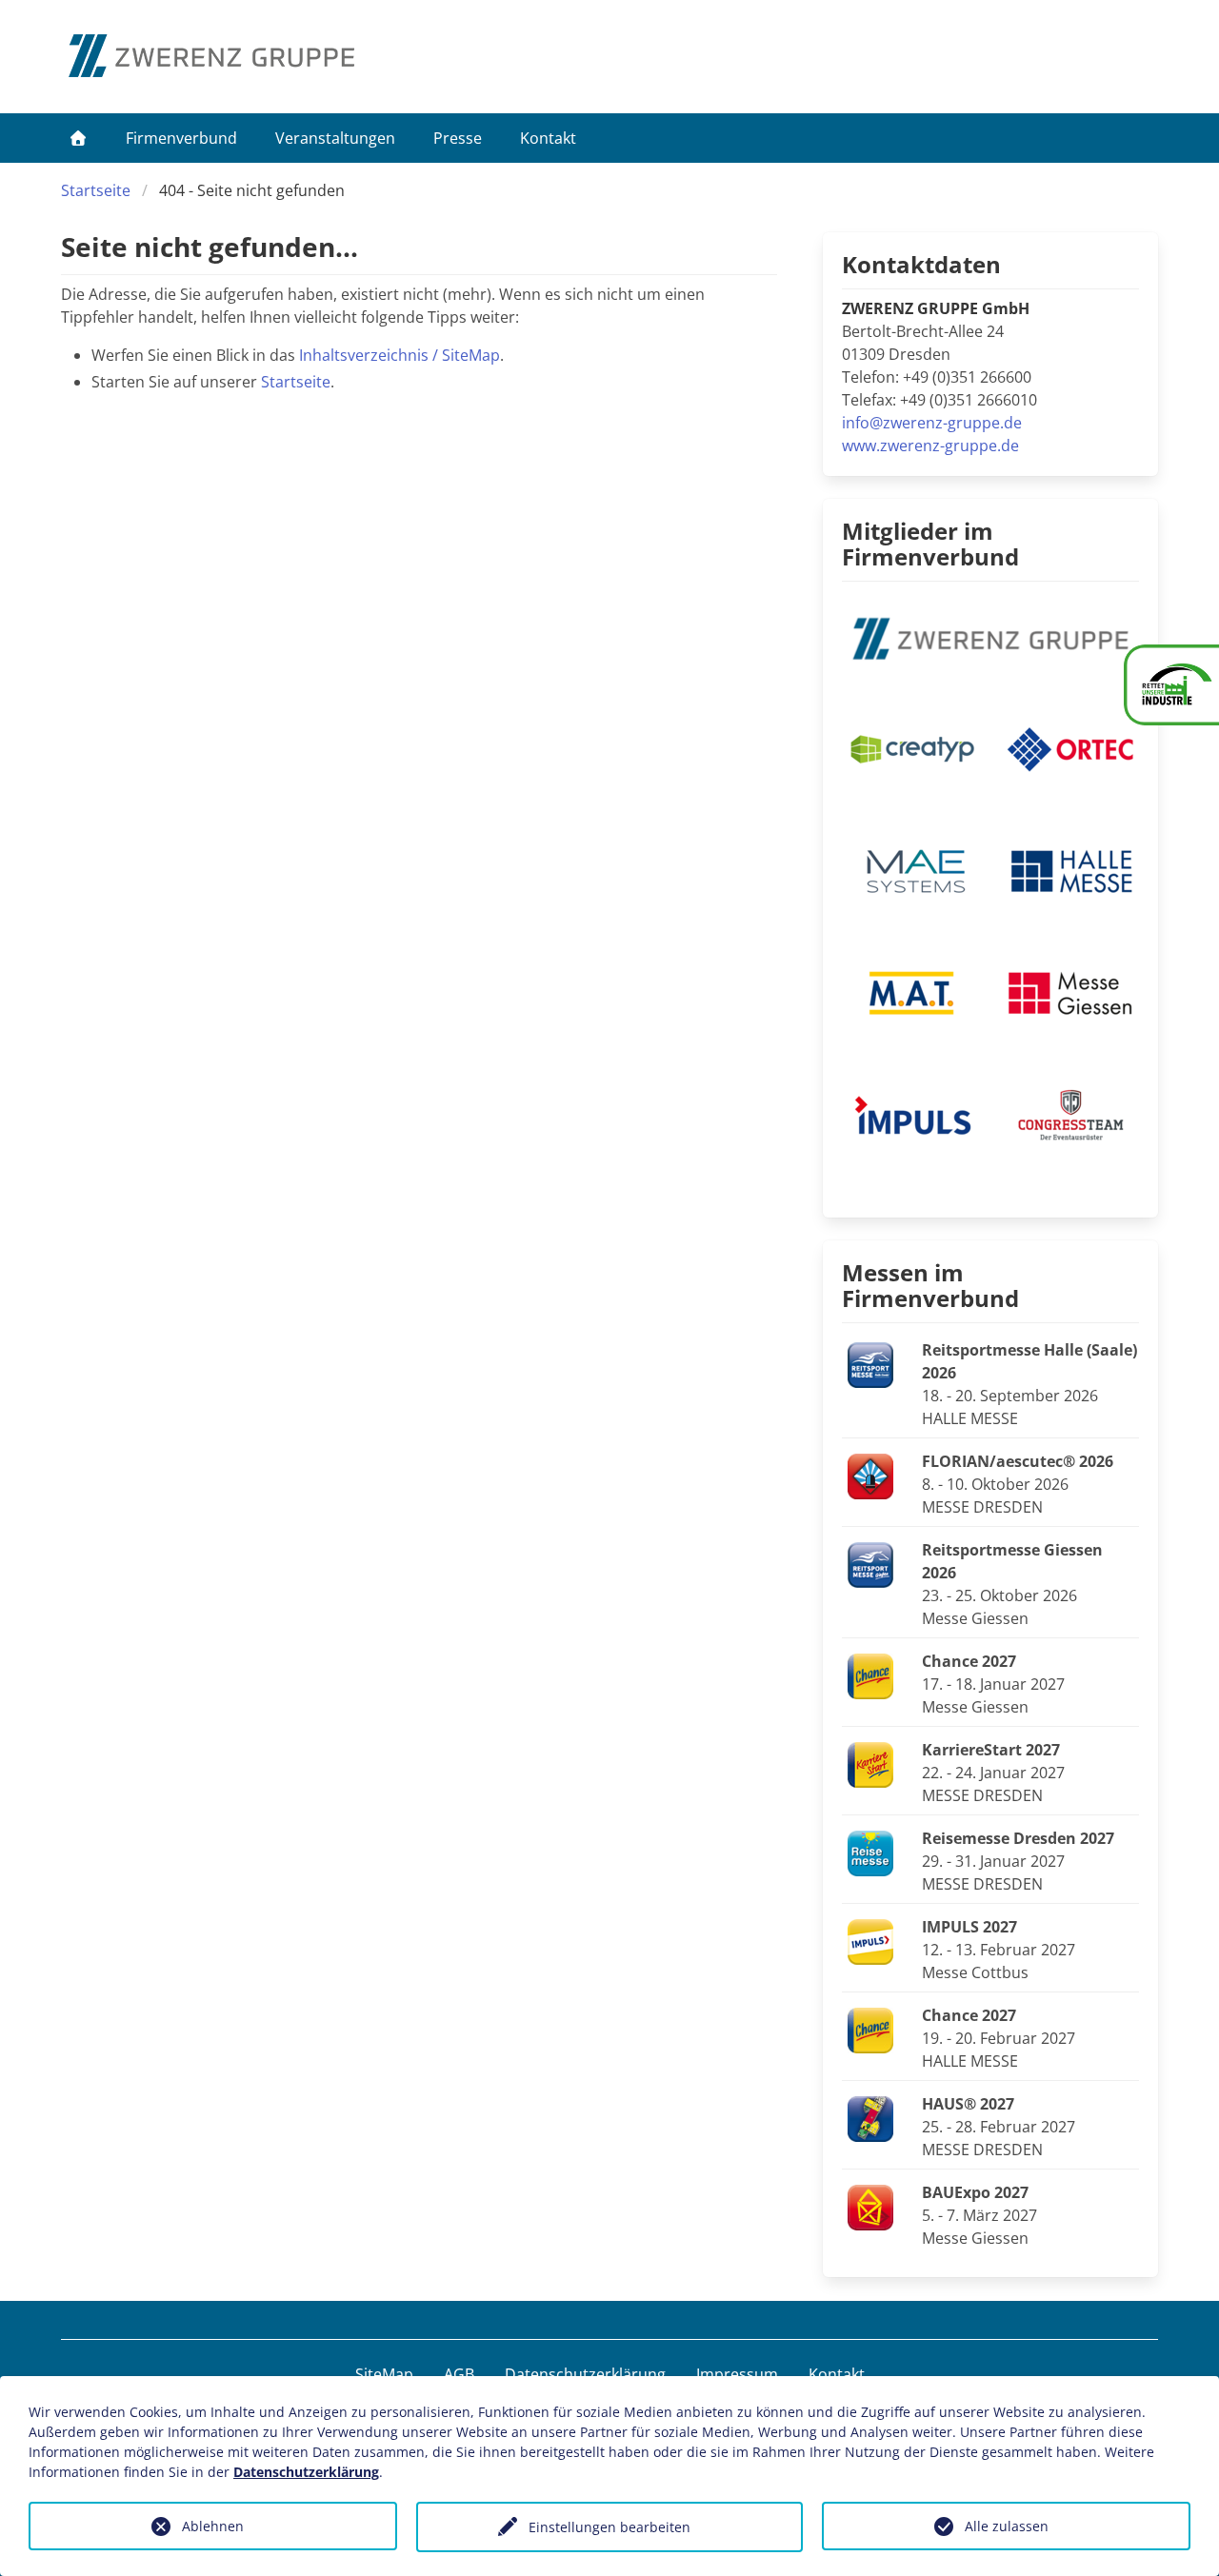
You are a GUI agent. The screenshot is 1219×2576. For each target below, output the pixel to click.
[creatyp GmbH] (911, 747)
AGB (459, 2374)
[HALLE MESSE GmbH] (1070, 869)
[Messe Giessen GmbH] (1070, 991)
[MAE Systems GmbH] (911, 869)
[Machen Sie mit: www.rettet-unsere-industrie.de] (1171, 685)
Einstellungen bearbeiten (609, 2527)
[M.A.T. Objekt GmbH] (911, 991)
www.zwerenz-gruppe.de (930, 446)
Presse (458, 138)
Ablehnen (213, 2526)
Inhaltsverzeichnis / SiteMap (400, 355)
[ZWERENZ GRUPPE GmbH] (990, 637)
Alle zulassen (1007, 2526)
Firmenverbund (181, 138)
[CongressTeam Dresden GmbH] (1070, 1113)
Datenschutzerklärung (585, 2374)
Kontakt (548, 138)
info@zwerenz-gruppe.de (932, 423)
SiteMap (384, 2374)
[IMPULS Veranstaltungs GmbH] (911, 1113)
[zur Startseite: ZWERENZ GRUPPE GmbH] (211, 56)
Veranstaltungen (335, 138)
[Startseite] (78, 138)
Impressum (737, 2374)
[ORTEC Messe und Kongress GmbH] (1070, 747)
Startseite (96, 190)
